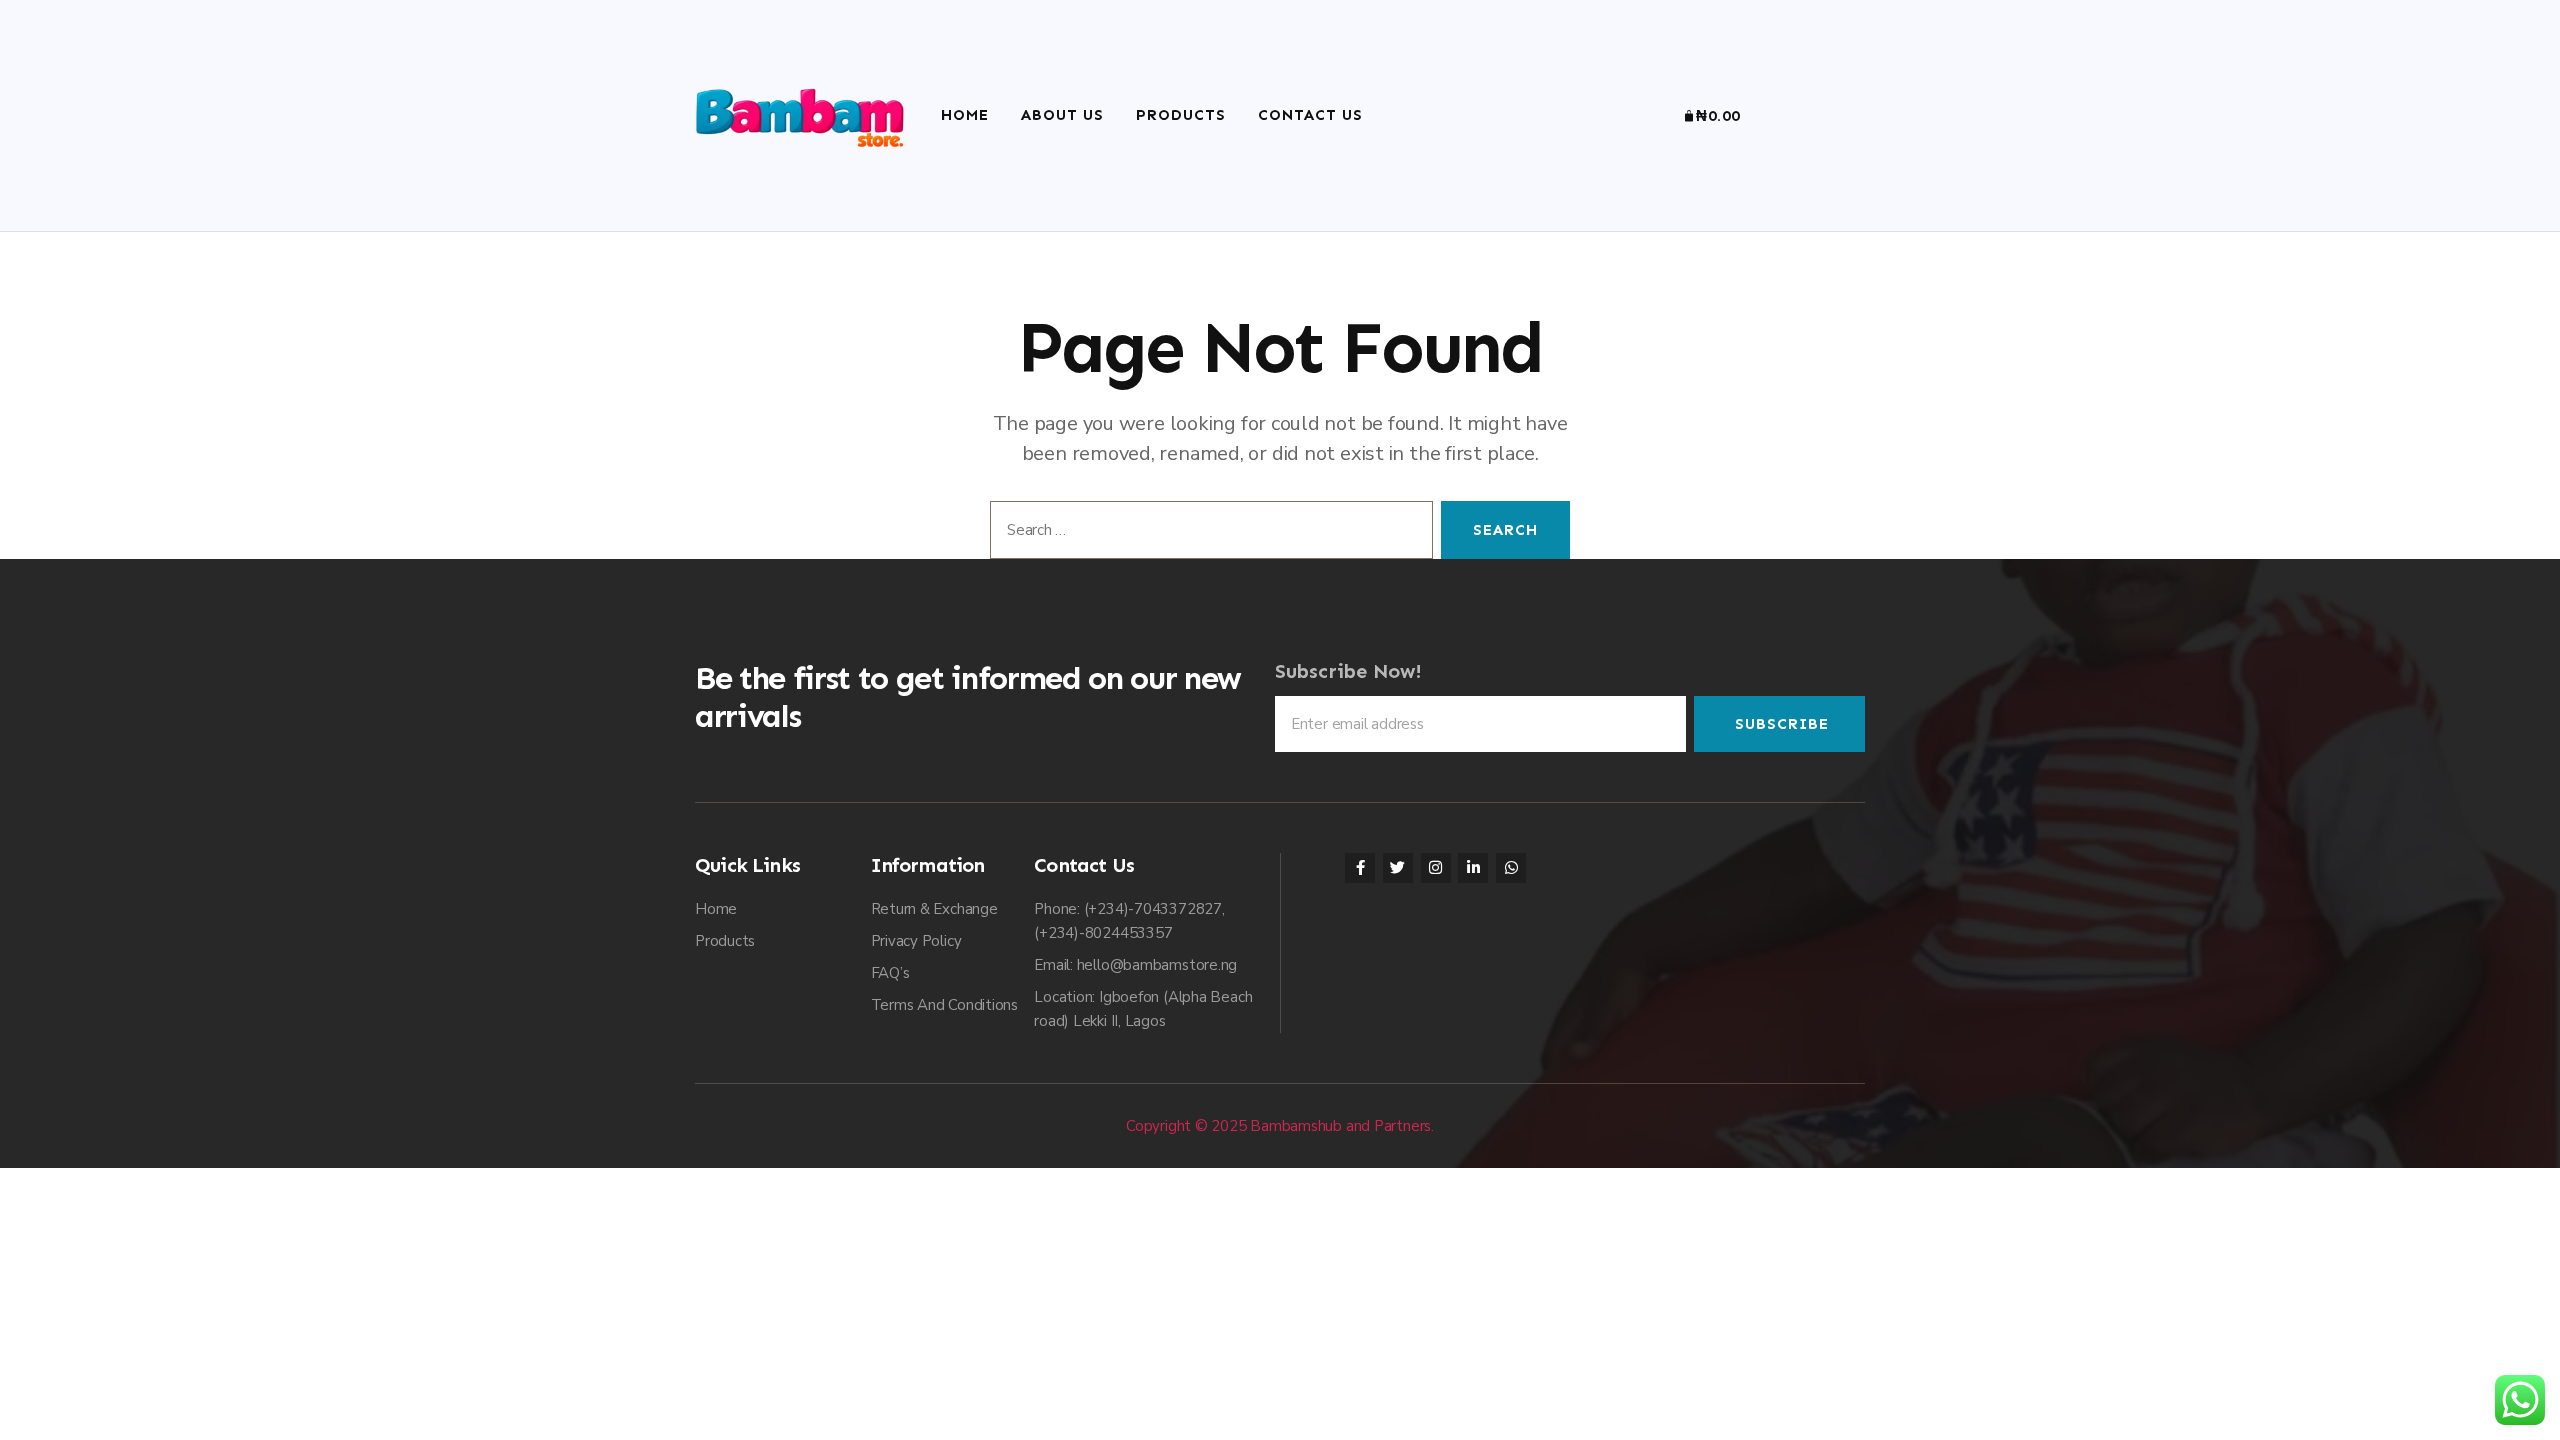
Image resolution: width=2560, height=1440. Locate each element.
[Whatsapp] (1511, 868)
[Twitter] (1398, 868)
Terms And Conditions (945, 1005)
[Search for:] (1207, 534)
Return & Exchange (934, 909)
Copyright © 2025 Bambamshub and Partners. (1280, 1126)
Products (1181, 115)
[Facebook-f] (1360, 868)
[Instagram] (1436, 868)
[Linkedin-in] (1473, 868)
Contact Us (1310, 115)
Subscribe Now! (1348, 671)
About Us (1062, 115)
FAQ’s (890, 973)
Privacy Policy (916, 941)
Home (965, 115)
